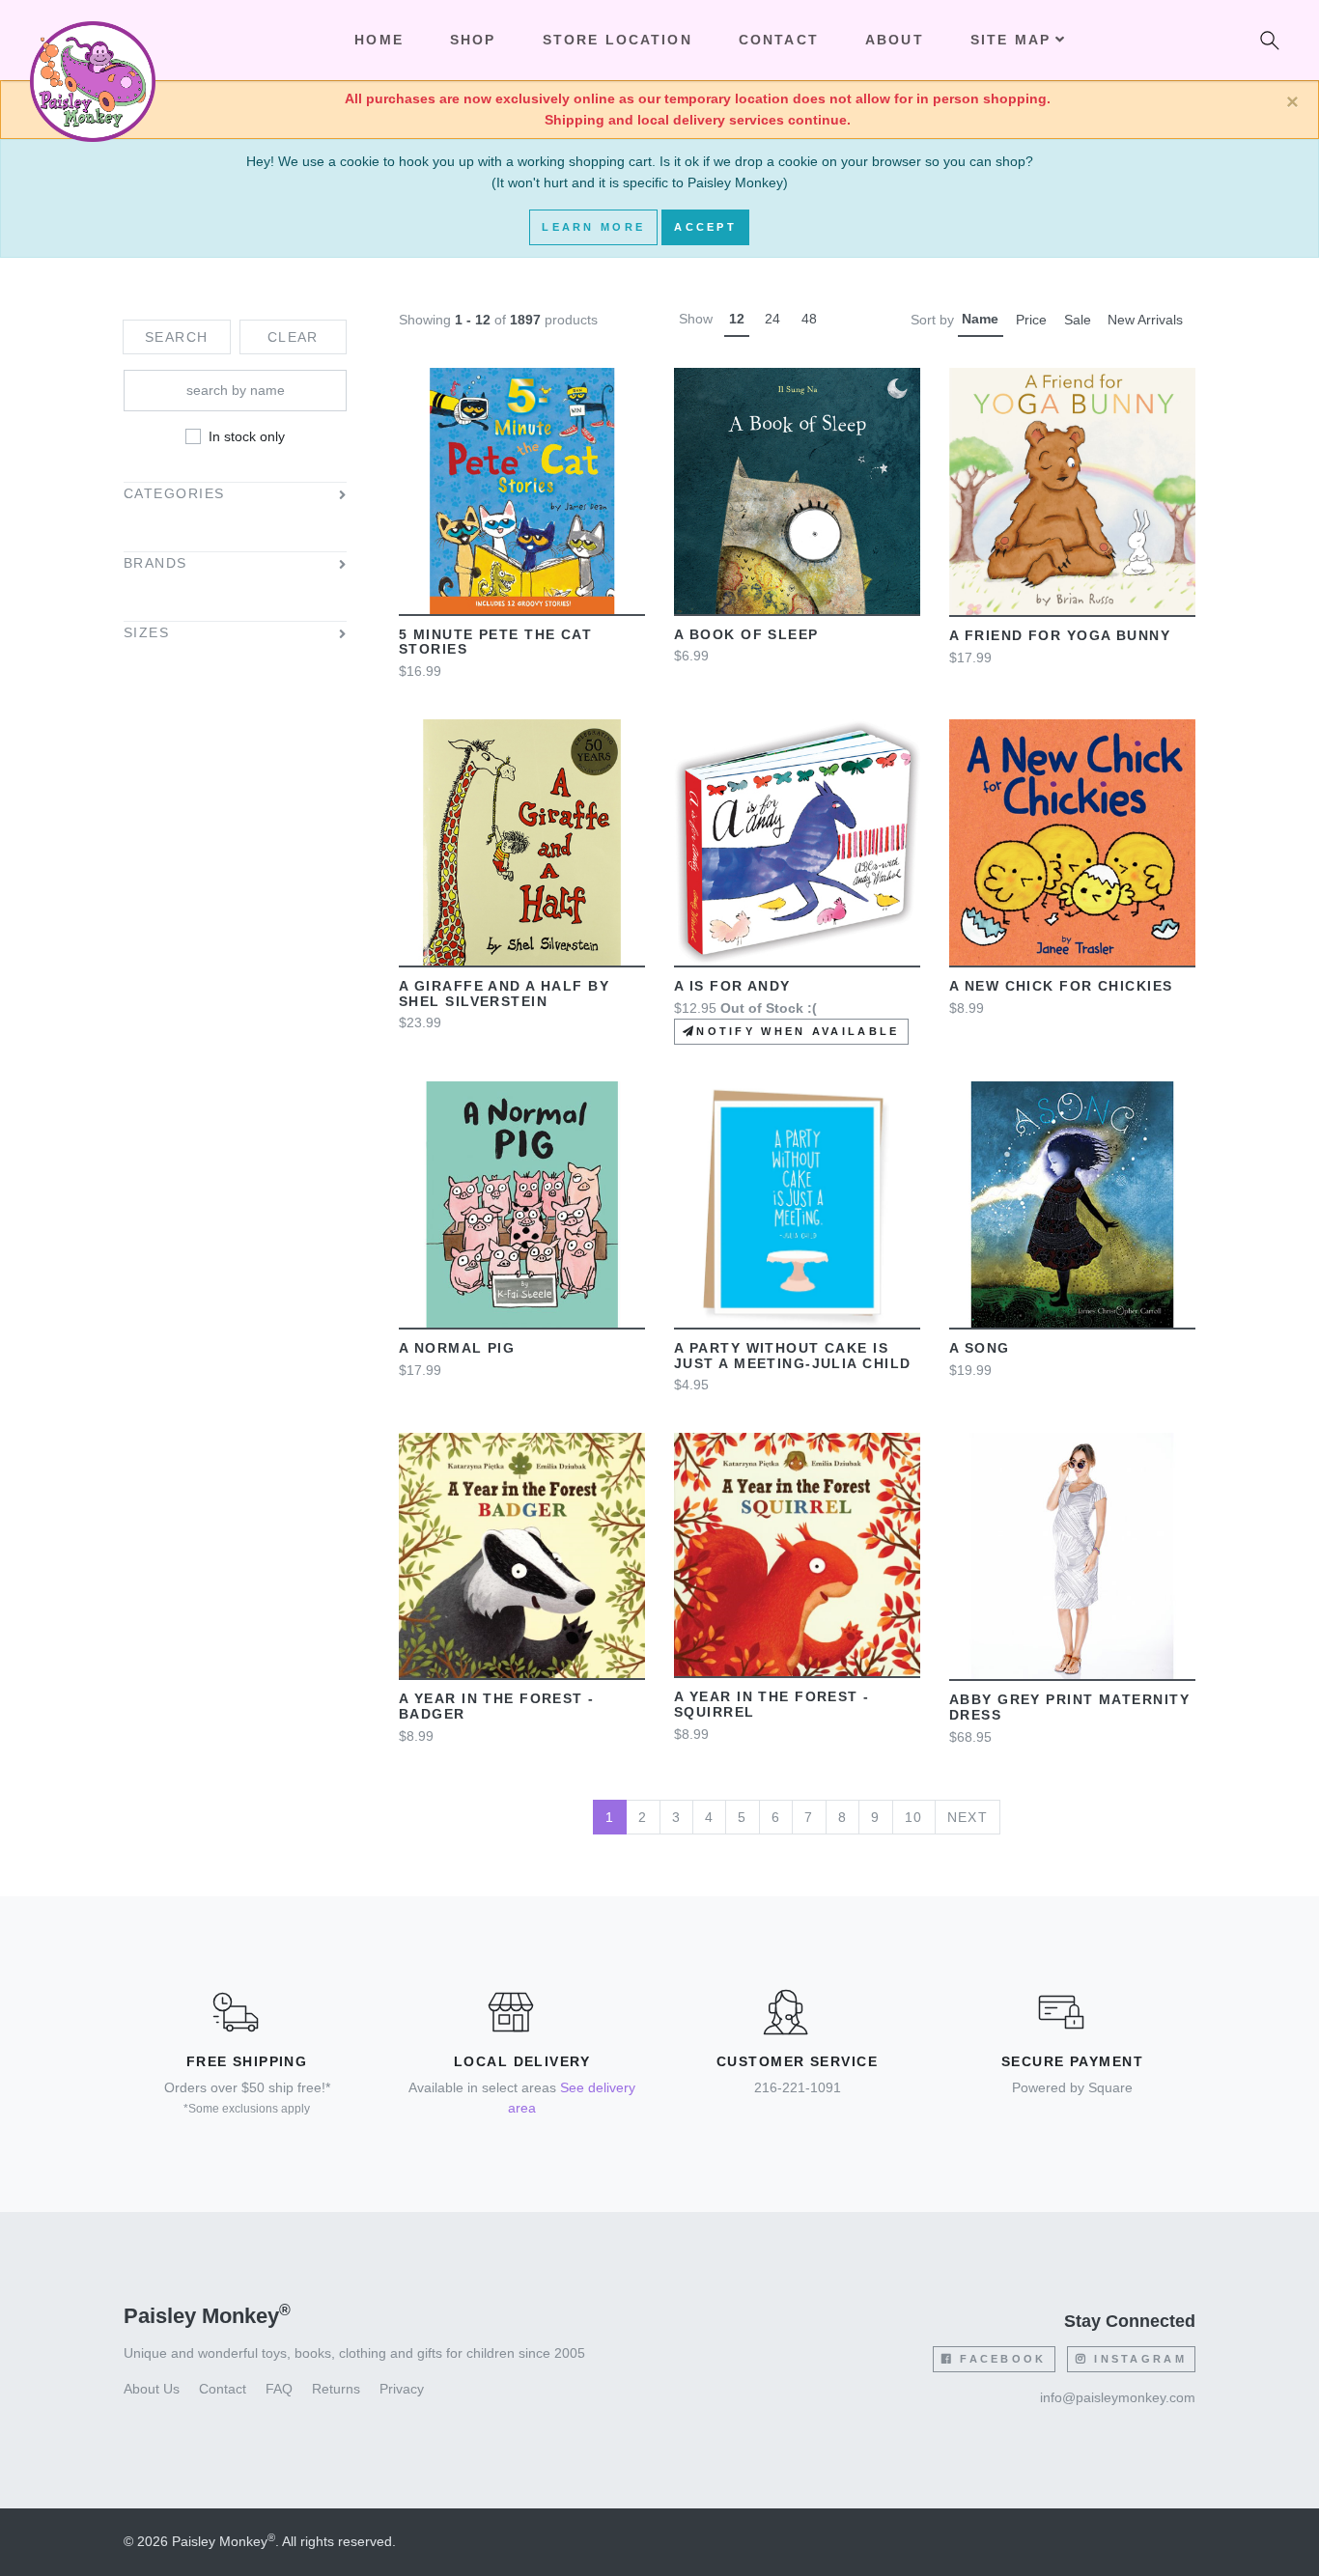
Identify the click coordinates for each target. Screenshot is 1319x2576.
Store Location (617, 40)
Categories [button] (174, 495)
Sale (1078, 320)
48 (809, 319)
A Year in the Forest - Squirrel (772, 1704)
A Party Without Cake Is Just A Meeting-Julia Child (792, 1356)
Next (968, 1817)
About (895, 40)
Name (980, 319)
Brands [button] (155, 564)
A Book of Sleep (746, 634)
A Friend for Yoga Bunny (1060, 635)
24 (772, 319)
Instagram (1137, 2359)
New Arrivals (1145, 320)
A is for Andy (732, 986)
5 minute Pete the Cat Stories (495, 642)
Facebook (1000, 2359)
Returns (336, 2389)
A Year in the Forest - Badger (497, 1706)
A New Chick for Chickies (1061, 986)
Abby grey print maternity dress (1069, 1707)
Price (1031, 320)
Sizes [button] (146, 634)
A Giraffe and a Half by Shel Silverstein (504, 994)
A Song (980, 1348)
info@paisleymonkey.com (1118, 2397)
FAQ (279, 2389)
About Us (152, 2389)
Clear (293, 337)
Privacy (402, 2389)
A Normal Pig (457, 1348)
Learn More (593, 227)
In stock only (247, 436)
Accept (705, 227)
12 (737, 319)
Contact (779, 40)
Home (379, 40)
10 (914, 1817)
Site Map (1010, 40)
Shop (473, 40)
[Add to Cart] (431, 490)
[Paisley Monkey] (93, 41)
